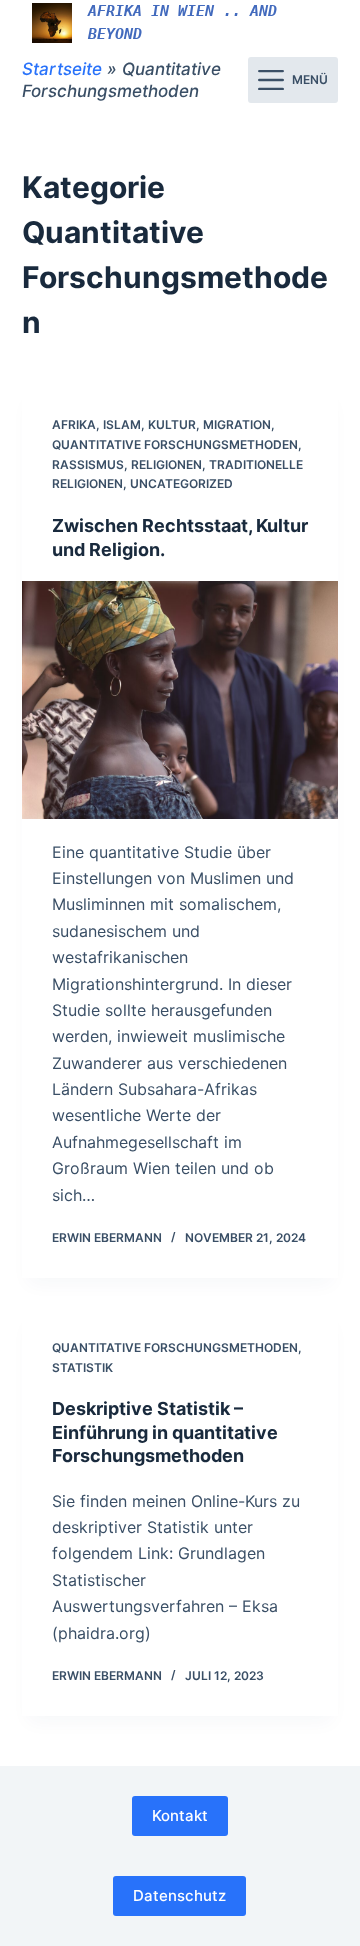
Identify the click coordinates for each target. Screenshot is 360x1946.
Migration (237, 424)
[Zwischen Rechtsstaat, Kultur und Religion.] (180, 700)
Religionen (166, 464)
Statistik (82, 1367)
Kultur (172, 424)
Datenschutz (179, 1895)
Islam (122, 424)
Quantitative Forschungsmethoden (175, 444)
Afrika (74, 424)
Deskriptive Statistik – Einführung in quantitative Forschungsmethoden (165, 1432)
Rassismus (88, 464)
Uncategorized (181, 483)
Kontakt (180, 1815)
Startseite (62, 69)
